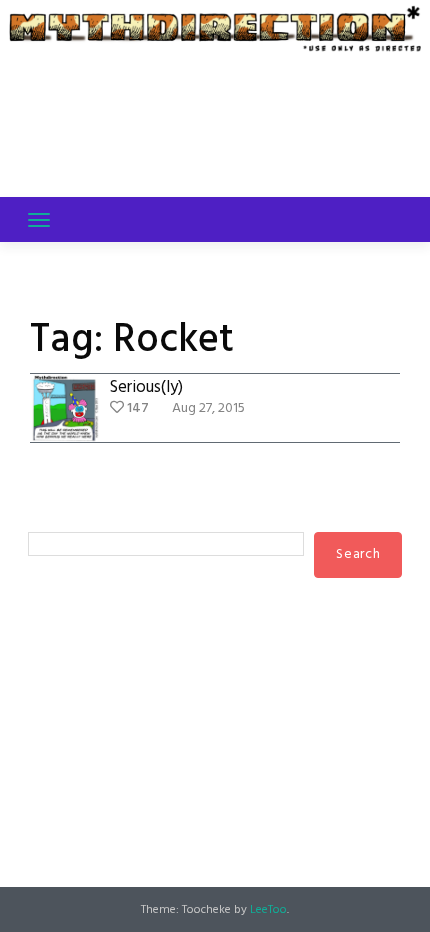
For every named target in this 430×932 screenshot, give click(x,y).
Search (50, 513)
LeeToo (268, 910)
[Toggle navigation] (39, 220)
